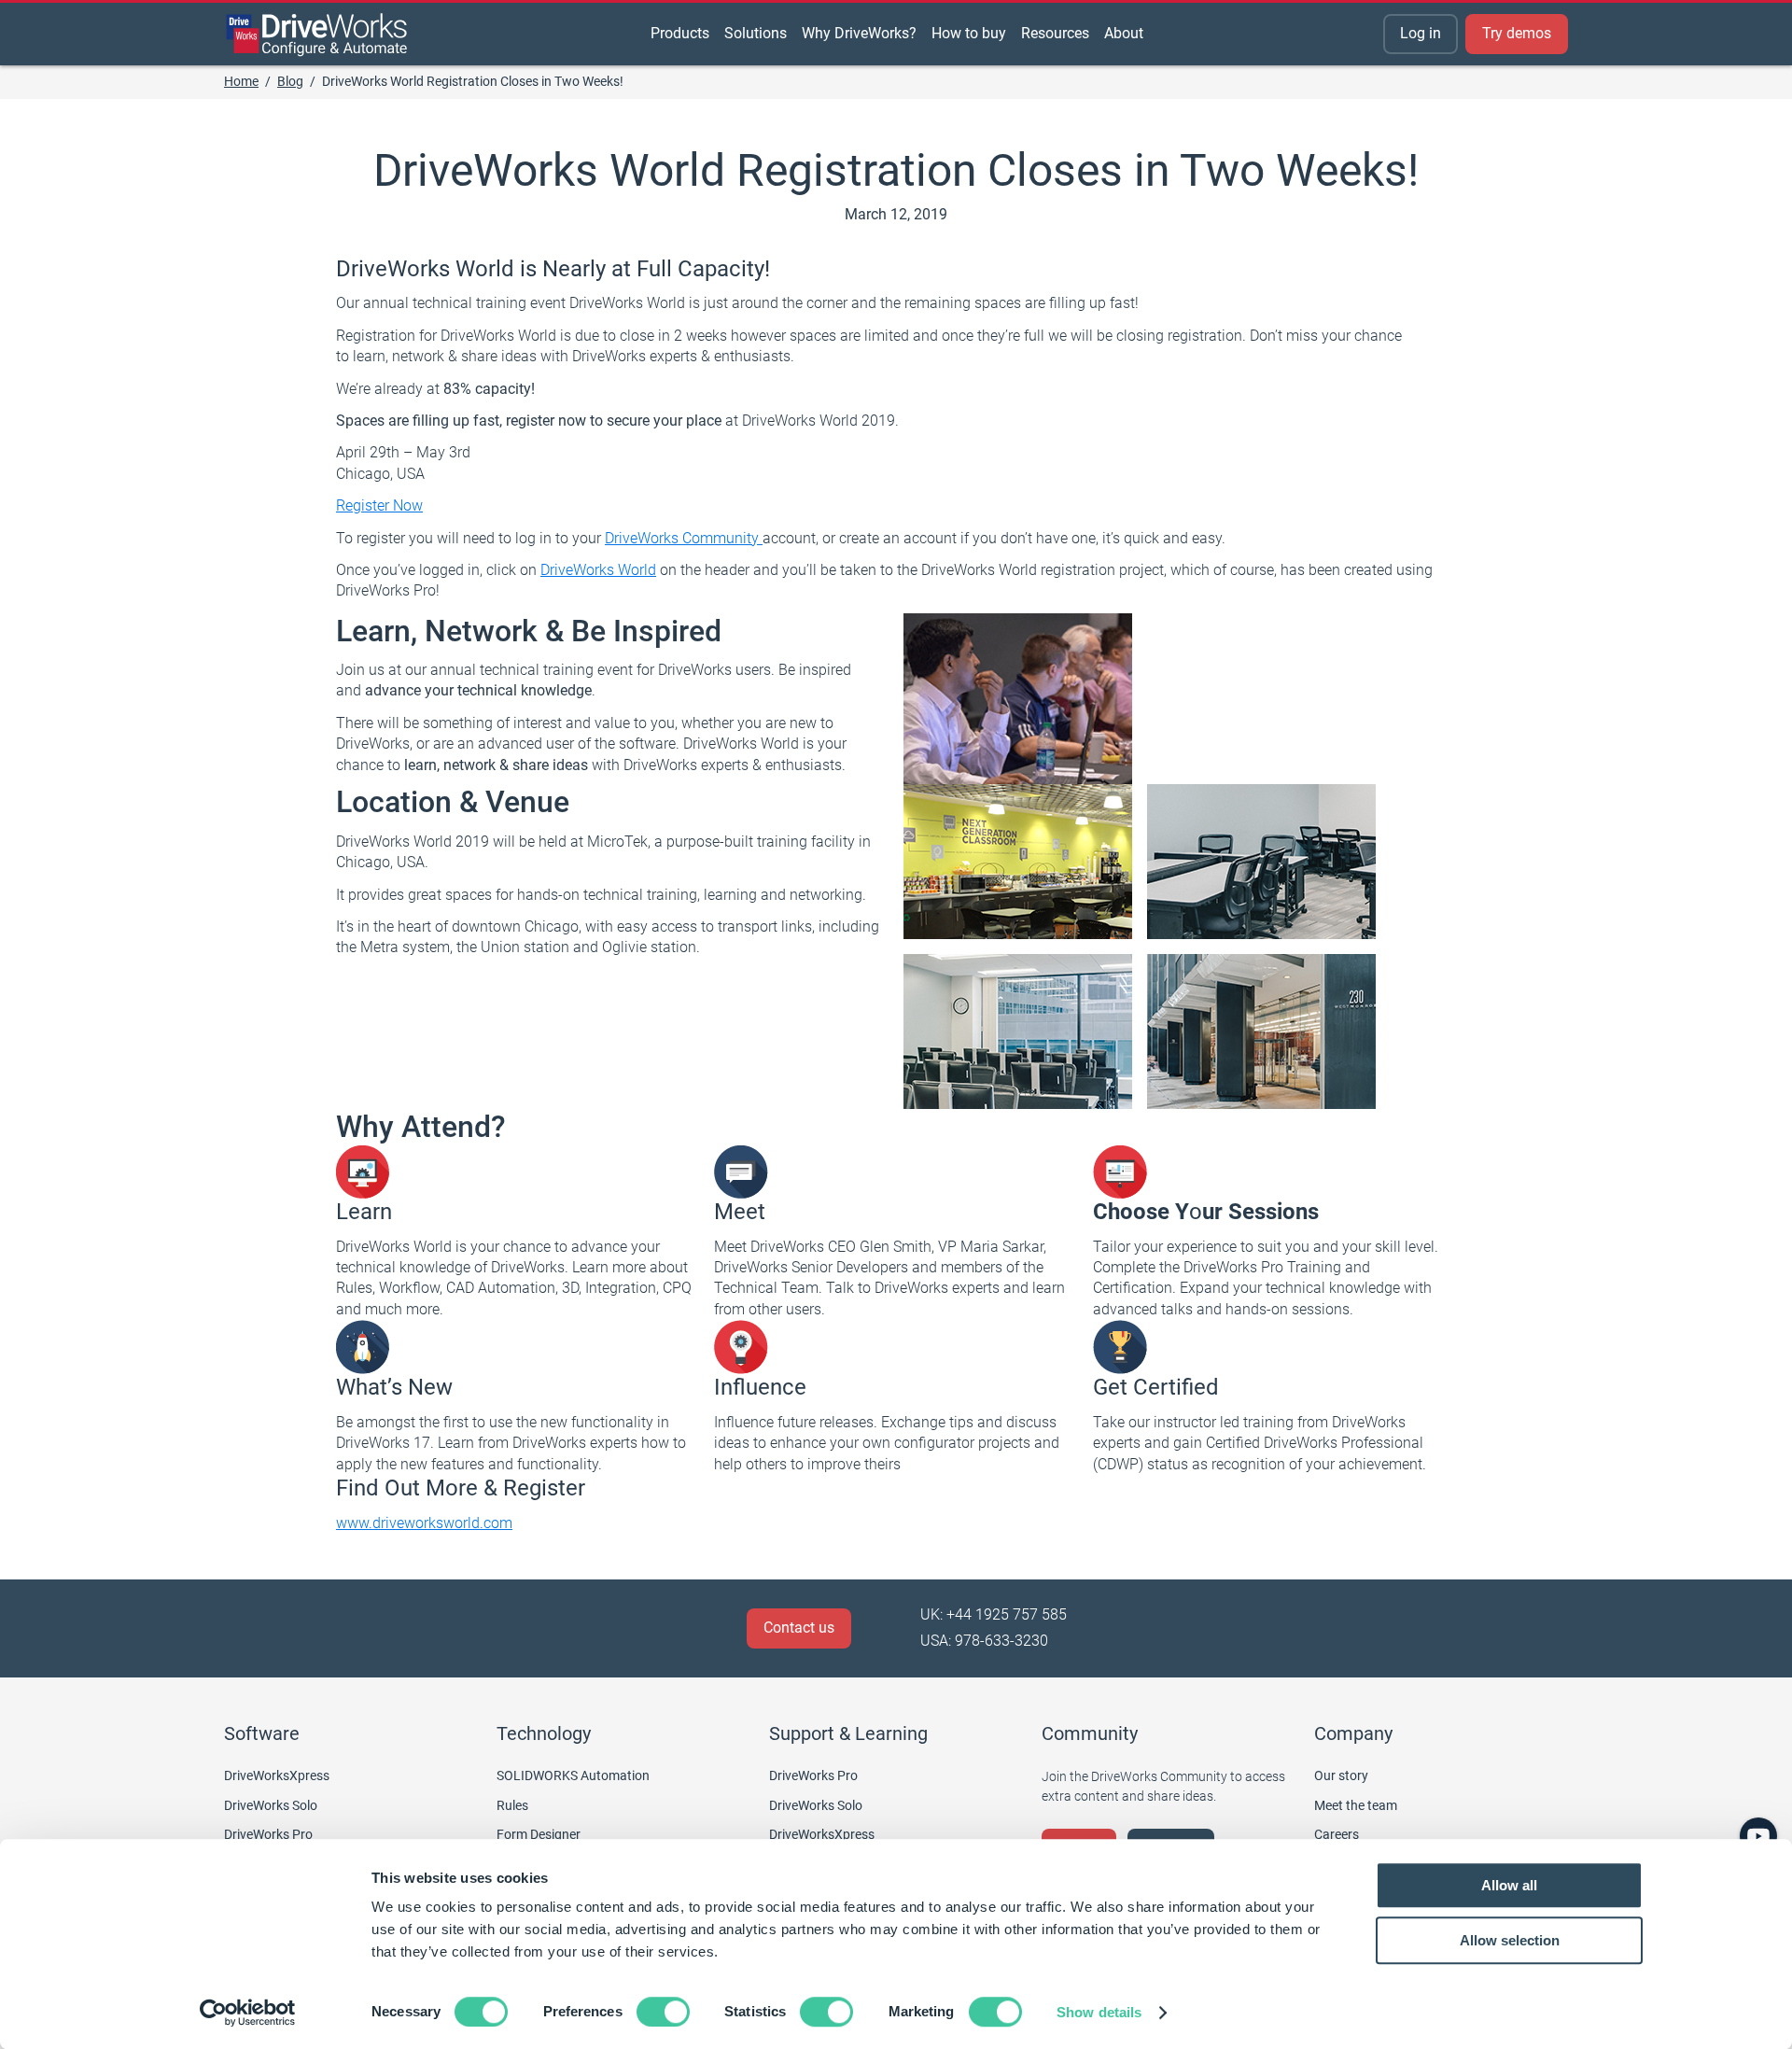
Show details (1099, 2012)
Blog (290, 81)
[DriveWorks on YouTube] (1758, 1836)
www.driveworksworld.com (424, 1523)
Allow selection (1510, 1940)
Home (241, 81)
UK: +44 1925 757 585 (994, 1614)
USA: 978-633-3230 (984, 1641)
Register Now (379, 505)
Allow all (1509, 1885)
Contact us (799, 1628)
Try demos (1517, 33)
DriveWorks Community (684, 538)
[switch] (663, 2012)
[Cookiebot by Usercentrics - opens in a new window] (248, 2013)
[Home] (317, 35)
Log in (1421, 33)
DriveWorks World (598, 570)
